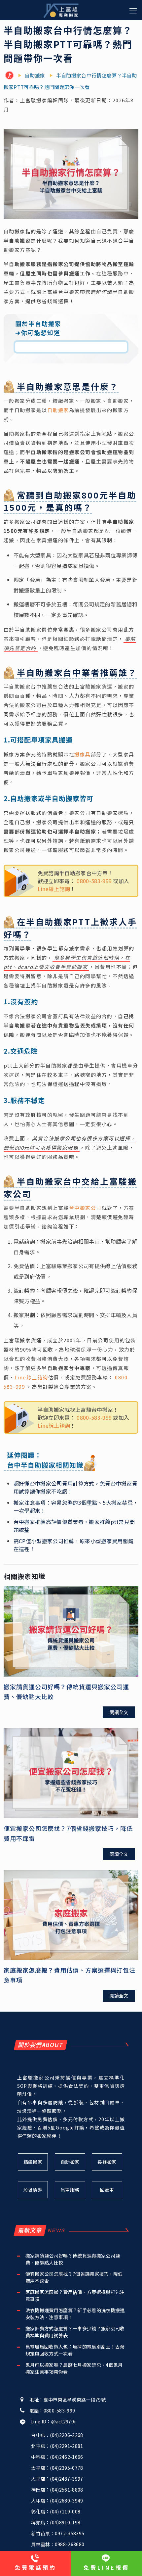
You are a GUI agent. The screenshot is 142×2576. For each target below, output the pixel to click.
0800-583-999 (94, 881)
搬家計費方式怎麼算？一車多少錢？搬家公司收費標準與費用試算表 (75, 2332)
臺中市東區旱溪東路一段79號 (75, 2400)
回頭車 (107, 2190)
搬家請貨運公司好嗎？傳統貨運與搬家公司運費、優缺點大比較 (73, 2259)
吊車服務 (70, 2190)
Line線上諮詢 (54, 889)
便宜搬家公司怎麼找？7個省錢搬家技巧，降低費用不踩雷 (74, 2277)
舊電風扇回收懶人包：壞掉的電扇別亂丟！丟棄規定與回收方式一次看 (75, 2350)
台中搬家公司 (85, 1208)
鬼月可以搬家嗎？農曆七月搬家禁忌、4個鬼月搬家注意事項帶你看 (74, 2368)
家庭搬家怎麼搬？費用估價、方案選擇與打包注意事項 (75, 2295)
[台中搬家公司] (11, 76)
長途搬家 (107, 2162)
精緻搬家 (33, 2162)
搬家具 (83, 754)
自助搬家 (58, 410)
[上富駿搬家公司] (61, 10)
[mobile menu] (133, 10)
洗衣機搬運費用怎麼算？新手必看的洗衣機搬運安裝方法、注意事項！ (75, 2314)
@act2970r (64, 2421)
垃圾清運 (33, 2190)
